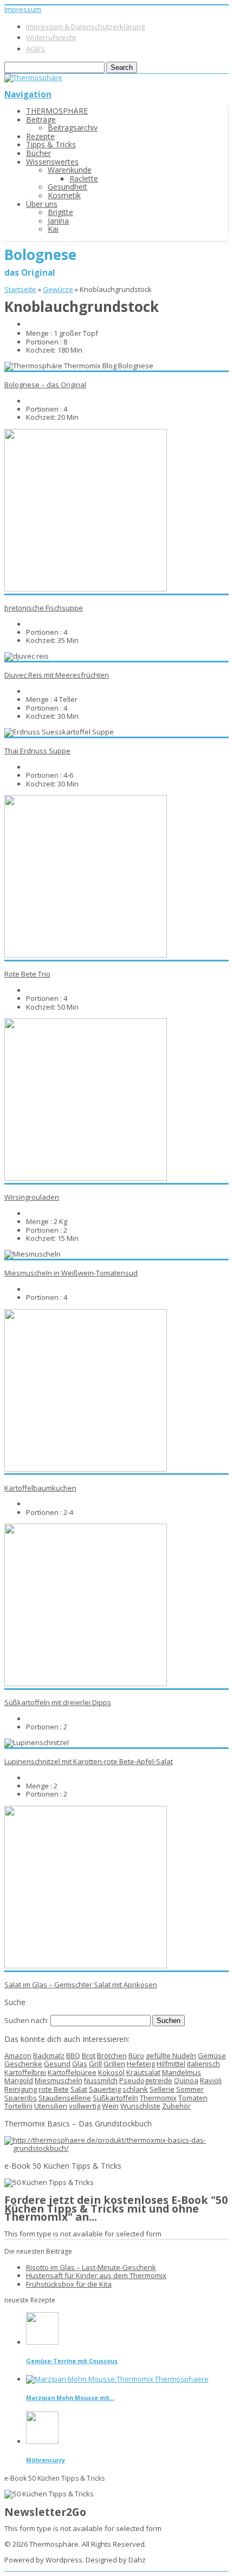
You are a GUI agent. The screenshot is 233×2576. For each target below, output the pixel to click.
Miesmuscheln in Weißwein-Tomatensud (71, 1273)
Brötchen (112, 2055)
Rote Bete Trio (27, 974)
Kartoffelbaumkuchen (40, 1488)
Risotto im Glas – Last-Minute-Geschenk (91, 2267)
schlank (135, 2089)
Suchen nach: (27, 2020)
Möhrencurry (46, 2460)
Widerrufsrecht (51, 37)
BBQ (73, 2055)
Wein (110, 2106)
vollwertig (85, 2106)
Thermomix (158, 2098)
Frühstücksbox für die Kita (69, 2284)
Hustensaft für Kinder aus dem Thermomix (96, 2275)
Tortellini (18, 2106)
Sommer (190, 2089)
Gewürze (58, 289)
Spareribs (21, 2098)
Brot (89, 2055)
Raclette (84, 178)
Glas (80, 2064)
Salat (79, 2089)
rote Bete (54, 2089)
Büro (136, 2055)
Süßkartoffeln (115, 2098)
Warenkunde (70, 170)
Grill (95, 2064)
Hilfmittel (171, 2064)
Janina (58, 221)
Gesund (57, 2064)
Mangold (19, 2080)
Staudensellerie (65, 2098)
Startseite (20, 289)
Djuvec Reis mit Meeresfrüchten (57, 675)
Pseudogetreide (146, 2080)
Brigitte (60, 212)
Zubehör (176, 2106)
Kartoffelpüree (72, 2072)
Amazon (18, 2055)
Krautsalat (143, 2072)
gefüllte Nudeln (171, 2055)
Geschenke (23, 2064)
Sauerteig (105, 2089)
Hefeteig (141, 2064)
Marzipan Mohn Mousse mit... (70, 2398)
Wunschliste (140, 2106)
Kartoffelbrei (25, 2072)
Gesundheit (67, 187)
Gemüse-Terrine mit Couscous (72, 2361)
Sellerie (162, 2089)
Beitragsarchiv (73, 128)
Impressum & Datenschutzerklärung (85, 27)
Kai (53, 229)
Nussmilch (101, 2080)
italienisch (203, 2064)
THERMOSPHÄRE (57, 111)
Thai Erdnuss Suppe (37, 751)
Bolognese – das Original (45, 385)
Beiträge (41, 119)
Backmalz (49, 2055)
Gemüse (212, 2055)
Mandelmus (182, 2072)
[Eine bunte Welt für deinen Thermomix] (33, 77)
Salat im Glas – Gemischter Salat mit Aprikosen (81, 1985)
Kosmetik (64, 195)
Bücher (38, 153)
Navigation (28, 94)
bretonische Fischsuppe (44, 608)
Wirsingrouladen (32, 1197)
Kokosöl (111, 2072)
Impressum (23, 9)
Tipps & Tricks (51, 144)
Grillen (114, 2064)
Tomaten (193, 2098)
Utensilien (51, 2106)
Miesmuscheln (59, 2080)
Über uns (42, 204)
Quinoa (186, 2080)
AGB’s (35, 49)
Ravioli (211, 2080)
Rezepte (40, 136)
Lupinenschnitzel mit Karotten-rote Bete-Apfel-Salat (89, 1761)
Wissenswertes (52, 162)
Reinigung (21, 2089)
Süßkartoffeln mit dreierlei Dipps (58, 1702)
